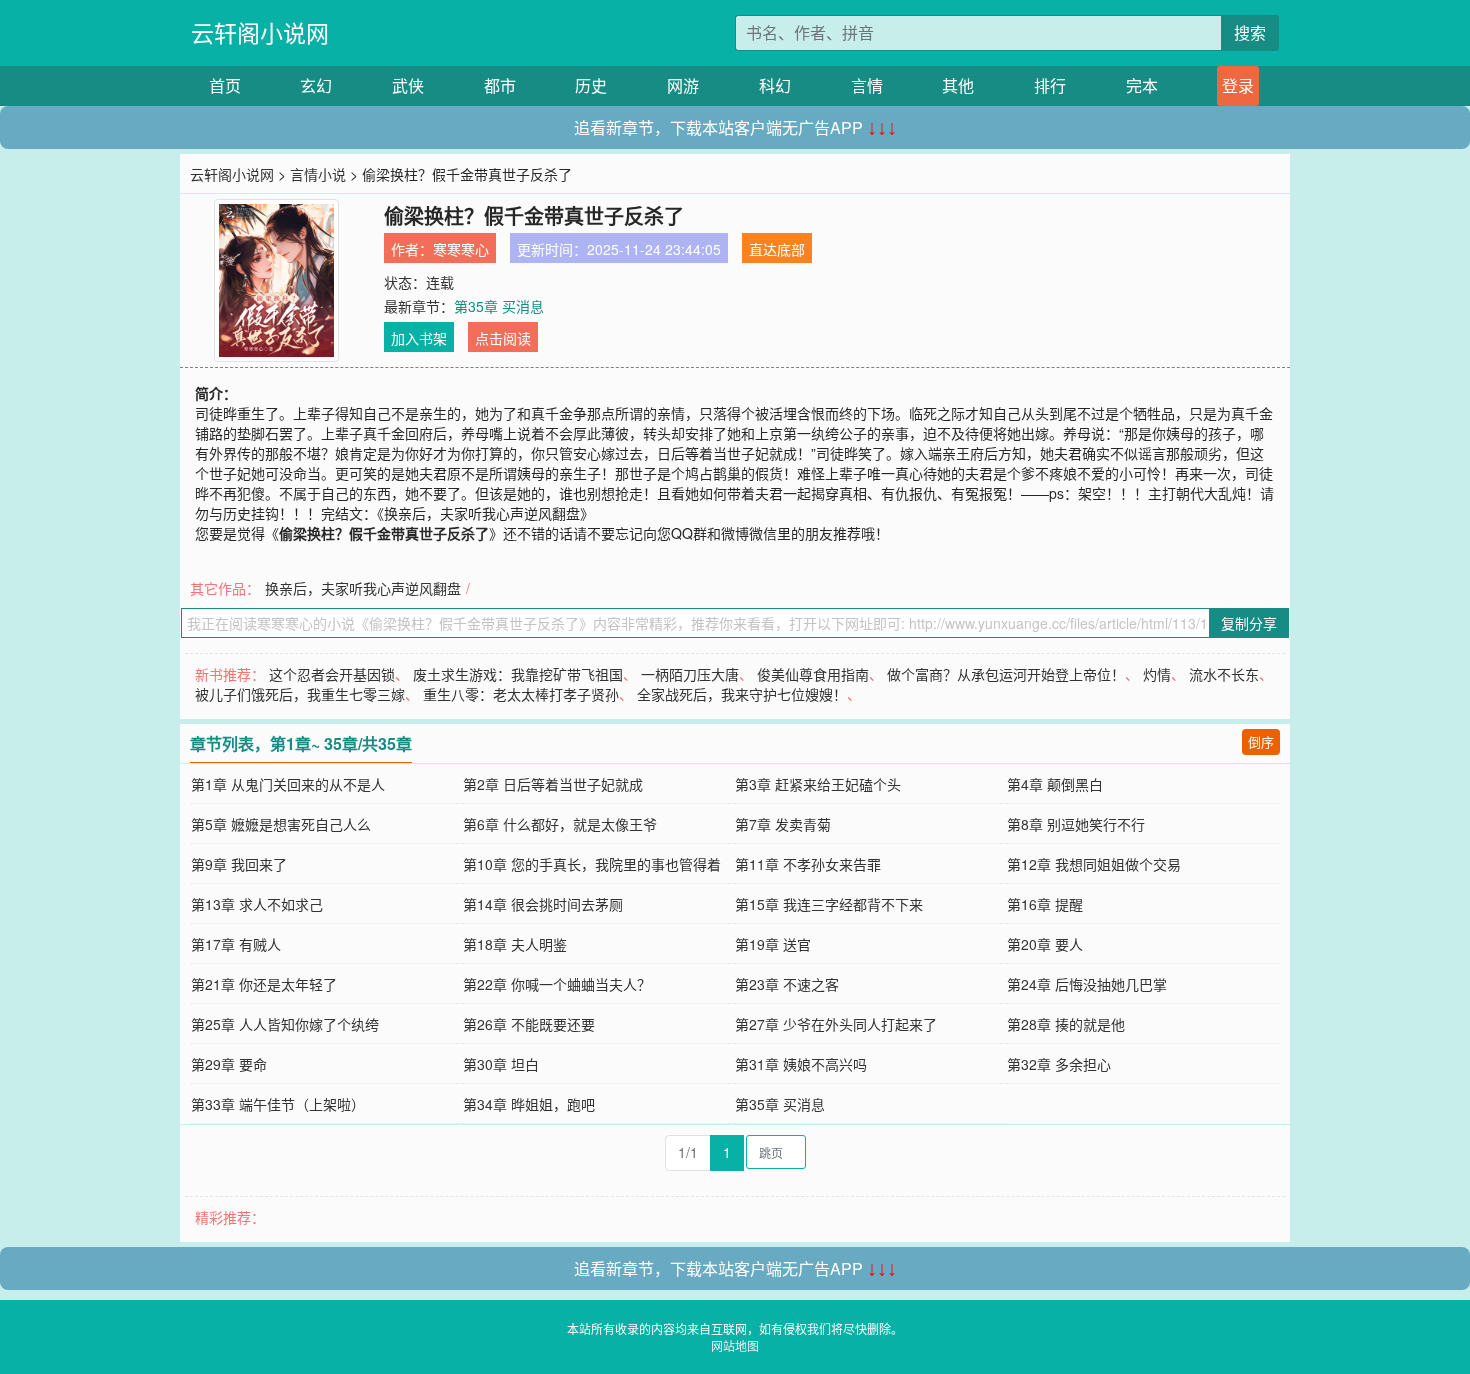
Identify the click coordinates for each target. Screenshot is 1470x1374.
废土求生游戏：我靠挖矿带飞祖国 (518, 674)
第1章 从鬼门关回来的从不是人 (288, 784)
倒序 (1261, 741)
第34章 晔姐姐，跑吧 (529, 1104)
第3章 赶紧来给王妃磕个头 (818, 784)
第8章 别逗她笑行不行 (1076, 824)
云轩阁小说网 (260, 32)
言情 (867, 85)
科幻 (775, 85)
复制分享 (1249, 623)
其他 (958, 85)
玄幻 (316, 85)
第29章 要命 (229, 1064)
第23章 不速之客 (787, 984)
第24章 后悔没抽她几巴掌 (1087, 984)
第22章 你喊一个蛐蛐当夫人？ (557, 984)
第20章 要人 (1045, 944)
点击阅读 (503, 338)
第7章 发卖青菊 (783, 824)
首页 (225, 85)
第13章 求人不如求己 (257, 904)
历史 (591, 85)
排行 (1050, 85)
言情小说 (318, 174)
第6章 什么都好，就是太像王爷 (560, 824)
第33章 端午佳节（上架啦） (278, 1104)
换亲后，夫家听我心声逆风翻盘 (363, 588)
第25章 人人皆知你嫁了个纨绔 (285, 1024)
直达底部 (777, 249)
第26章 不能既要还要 (529, 1024)
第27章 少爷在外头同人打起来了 (836, 1024)
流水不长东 (1224, 674)
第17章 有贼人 (236, 944)
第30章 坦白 (501, 1064)
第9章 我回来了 (239, 864)
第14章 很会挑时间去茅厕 (543, 904)
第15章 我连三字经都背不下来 (829, 904)
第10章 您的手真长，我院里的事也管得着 (592, 864)
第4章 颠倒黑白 (1055, 784)
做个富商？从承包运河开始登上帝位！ (1006, 674)
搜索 (1250, 32)
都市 (500, 85)
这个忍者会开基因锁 (332, 674)
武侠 (408, 85)
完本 (1142, 85)
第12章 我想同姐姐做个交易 (1094, 864)
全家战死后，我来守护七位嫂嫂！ (742, 694)
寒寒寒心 (461, 249)
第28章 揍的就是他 (1066, 1024)
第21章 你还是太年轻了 (264, 984)
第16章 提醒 (1045, 904)
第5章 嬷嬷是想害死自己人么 (281, 824)
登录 (1238, 85)
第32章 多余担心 (1059, 1064)
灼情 (1157, 674)
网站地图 (735, 1345)
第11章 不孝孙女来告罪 (808, 864)
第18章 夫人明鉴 (515, 944)
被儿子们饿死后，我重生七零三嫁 (300, 694)
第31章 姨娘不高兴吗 (801, 1064)
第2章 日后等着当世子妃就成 (553, 784)
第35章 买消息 (499, 306)
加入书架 (419, 338)
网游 (683, 85)
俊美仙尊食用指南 (813, 674)
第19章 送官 (773, 944)
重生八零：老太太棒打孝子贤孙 (521, 694)
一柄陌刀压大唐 (690, 674)
